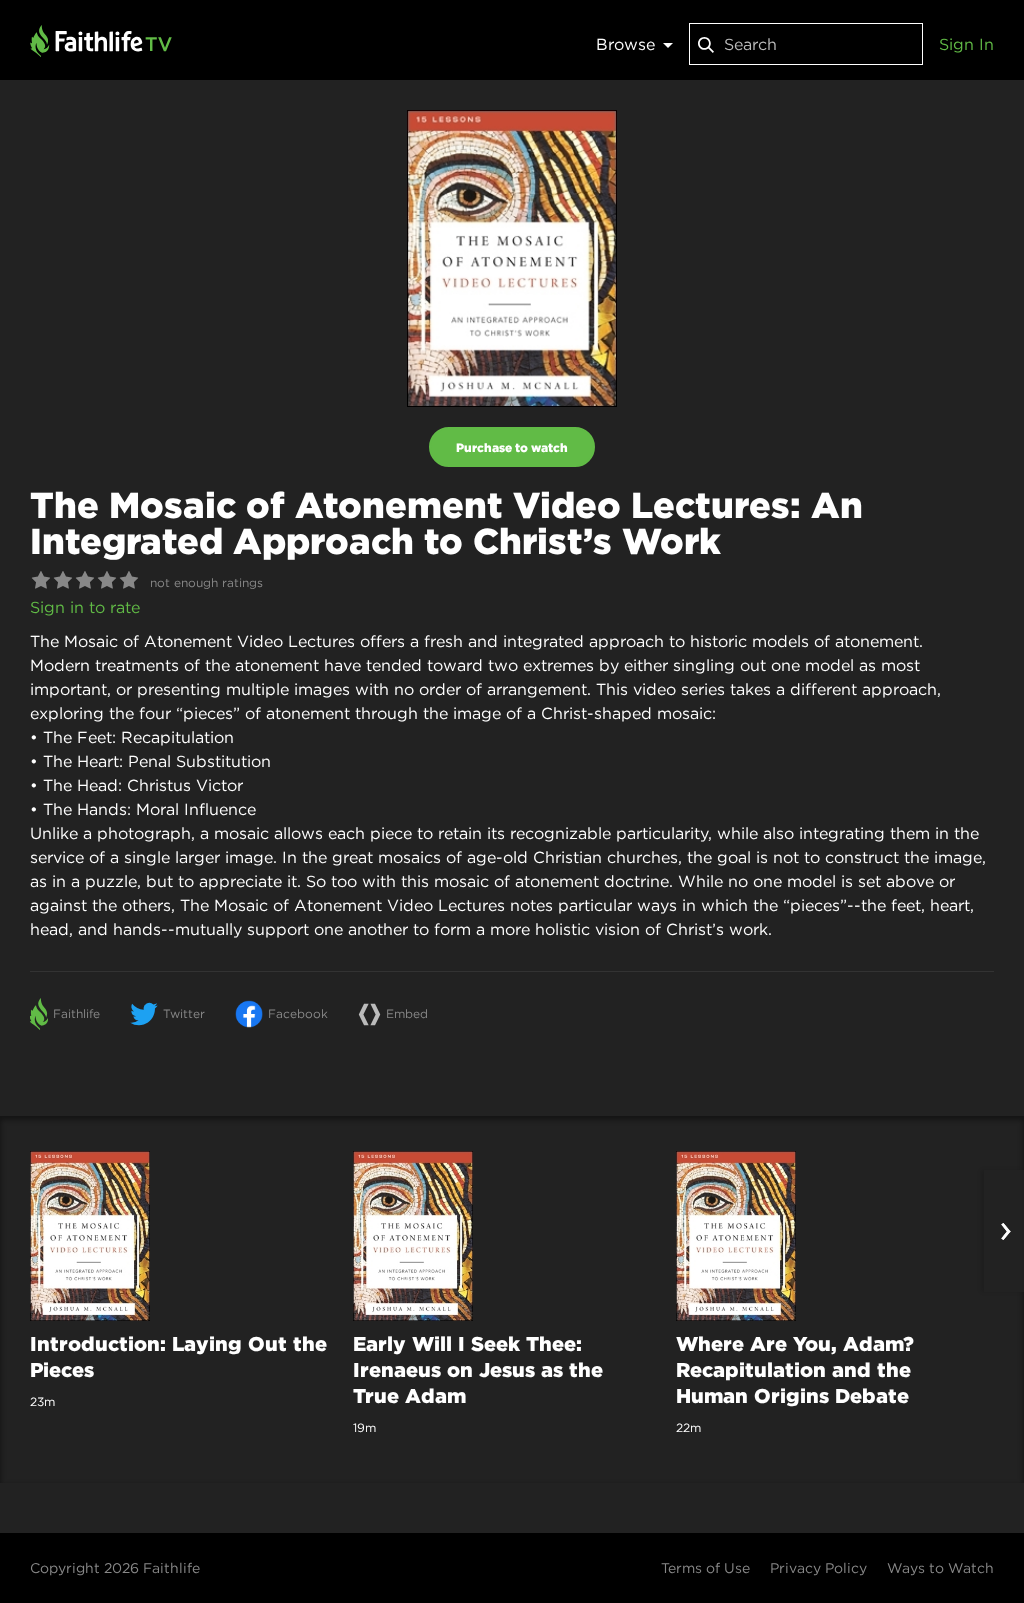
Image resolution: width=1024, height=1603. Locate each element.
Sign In (966, 44)
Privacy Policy (818, 1568)
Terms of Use (705, 1568)
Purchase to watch (512, 447)
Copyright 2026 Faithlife (115, 1568)
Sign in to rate (85, 607)
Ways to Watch (940, 1568)
